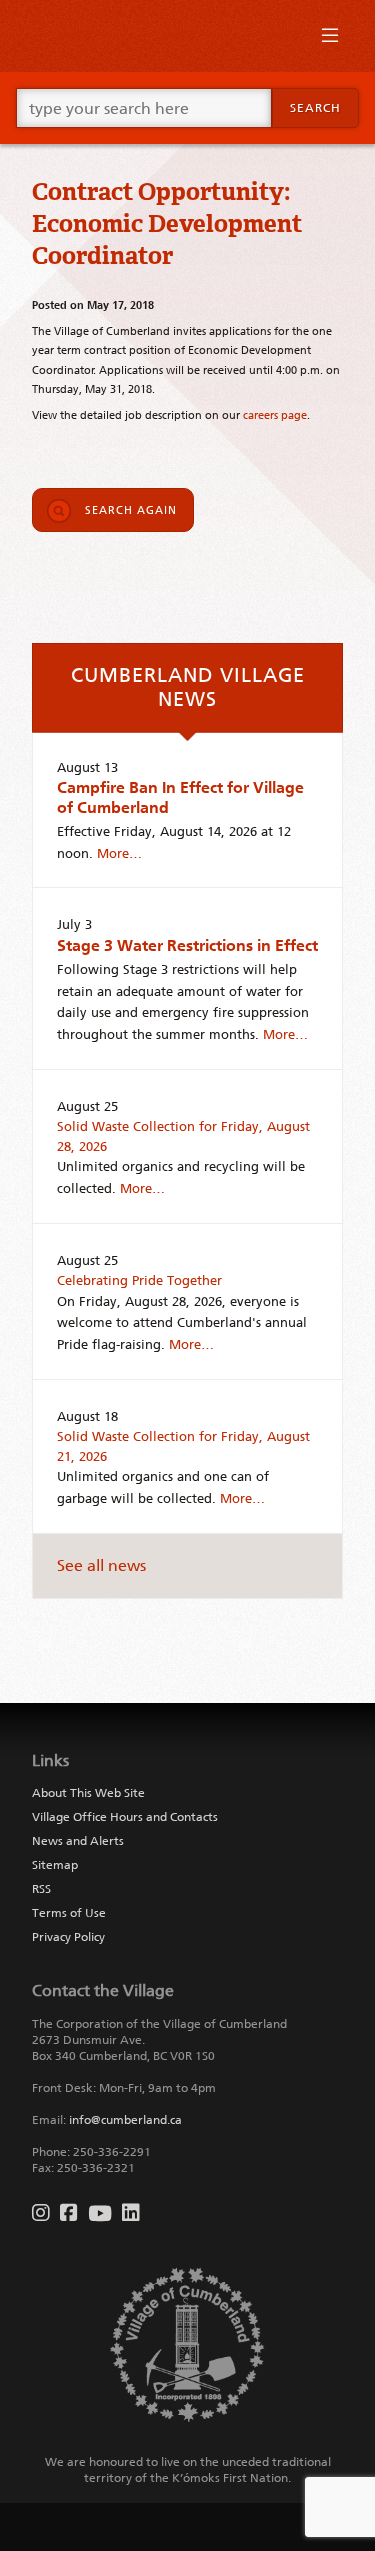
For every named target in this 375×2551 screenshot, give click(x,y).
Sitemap (55, 1865)
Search (315, 108)
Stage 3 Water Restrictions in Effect (187, 945)
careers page (275, 415)
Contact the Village (103, 1990)
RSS (41, 1889)
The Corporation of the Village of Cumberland (159, 2024)
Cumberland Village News (188, 687)
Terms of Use (69, 1913)
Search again (131, 510)
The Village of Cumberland (187, 36)
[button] (330, 40)
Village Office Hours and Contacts (125, 1817)
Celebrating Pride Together (139, 1280)
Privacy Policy (68, 1937)
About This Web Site (88, 1793)
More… (119, 853)
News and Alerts (78, 1841)
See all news (101, 1565)
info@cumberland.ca (125, 2120)
